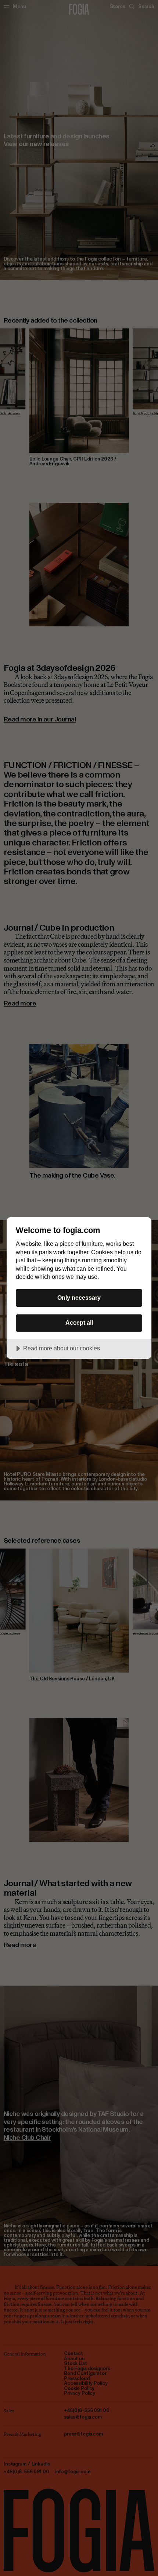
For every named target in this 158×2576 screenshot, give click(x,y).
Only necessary (79, 1298)
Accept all (79, 1322)
